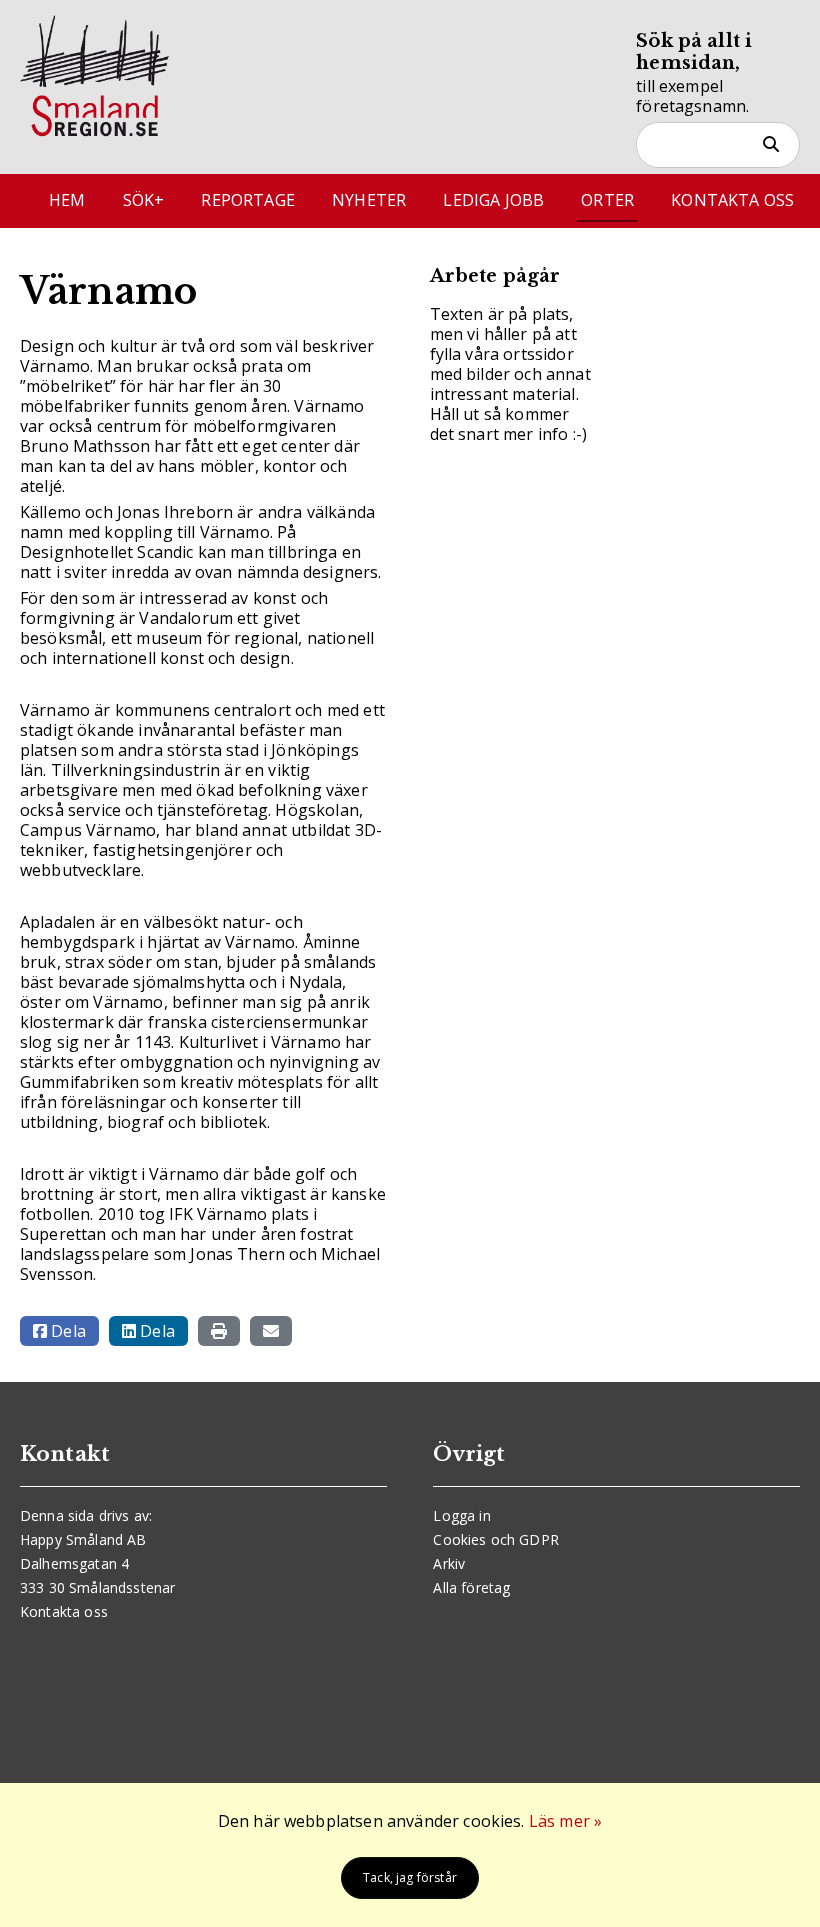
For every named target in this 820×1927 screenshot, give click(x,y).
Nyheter (369, 200)
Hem (67, 200)
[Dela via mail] (271, 1331)
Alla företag (471, 1587)
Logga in (461, 1515)
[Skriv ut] (219, 1331)
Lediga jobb (493, 200)
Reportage (247, 200)
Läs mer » (565, 1821)
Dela (66, 1331)
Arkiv (449, 1563)
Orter (607, 200)
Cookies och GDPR (496, 1539)
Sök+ (144, 200)
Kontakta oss (732, 200)
